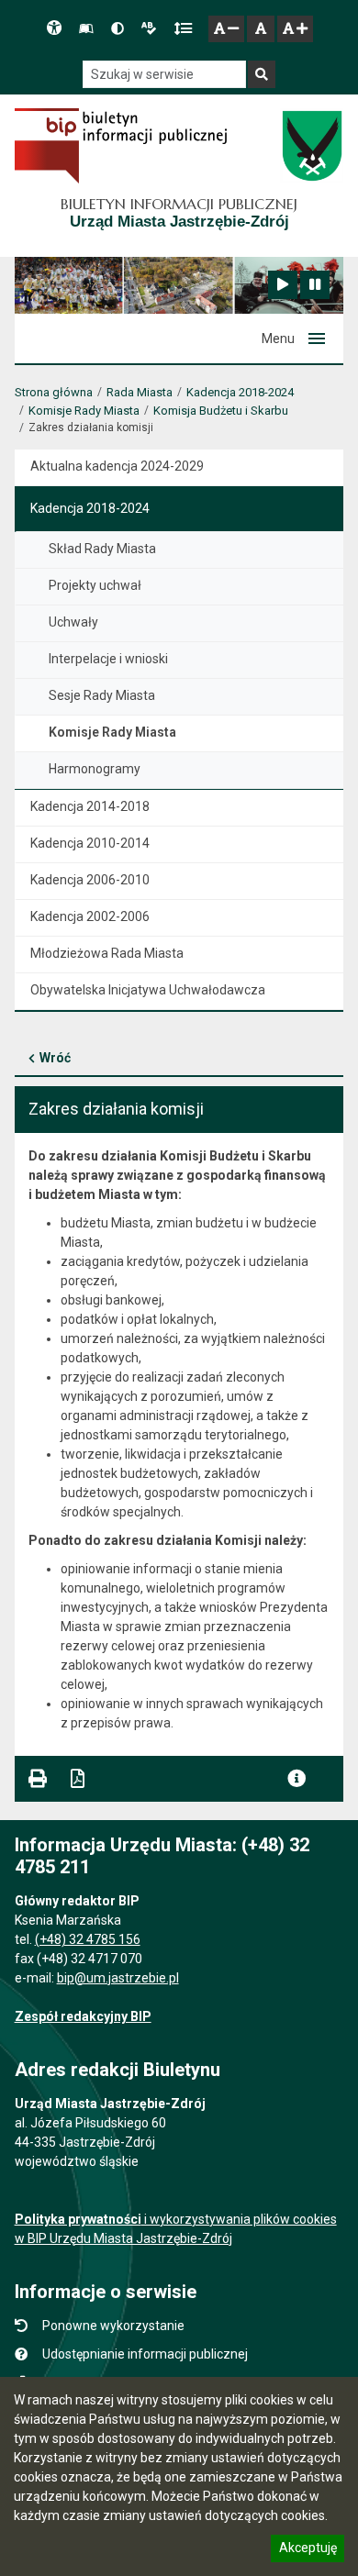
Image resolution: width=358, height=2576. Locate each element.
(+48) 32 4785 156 (88, 1939)
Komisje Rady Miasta (84, 411)
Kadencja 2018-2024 (240, 392)
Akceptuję (308, 2550)
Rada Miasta (140, 392)
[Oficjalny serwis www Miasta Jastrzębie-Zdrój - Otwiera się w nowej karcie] (312, 146)
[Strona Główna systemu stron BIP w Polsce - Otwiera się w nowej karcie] (121, 146)
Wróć (55, 1058)
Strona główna (54, 392)
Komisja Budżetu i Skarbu (221, 411)
